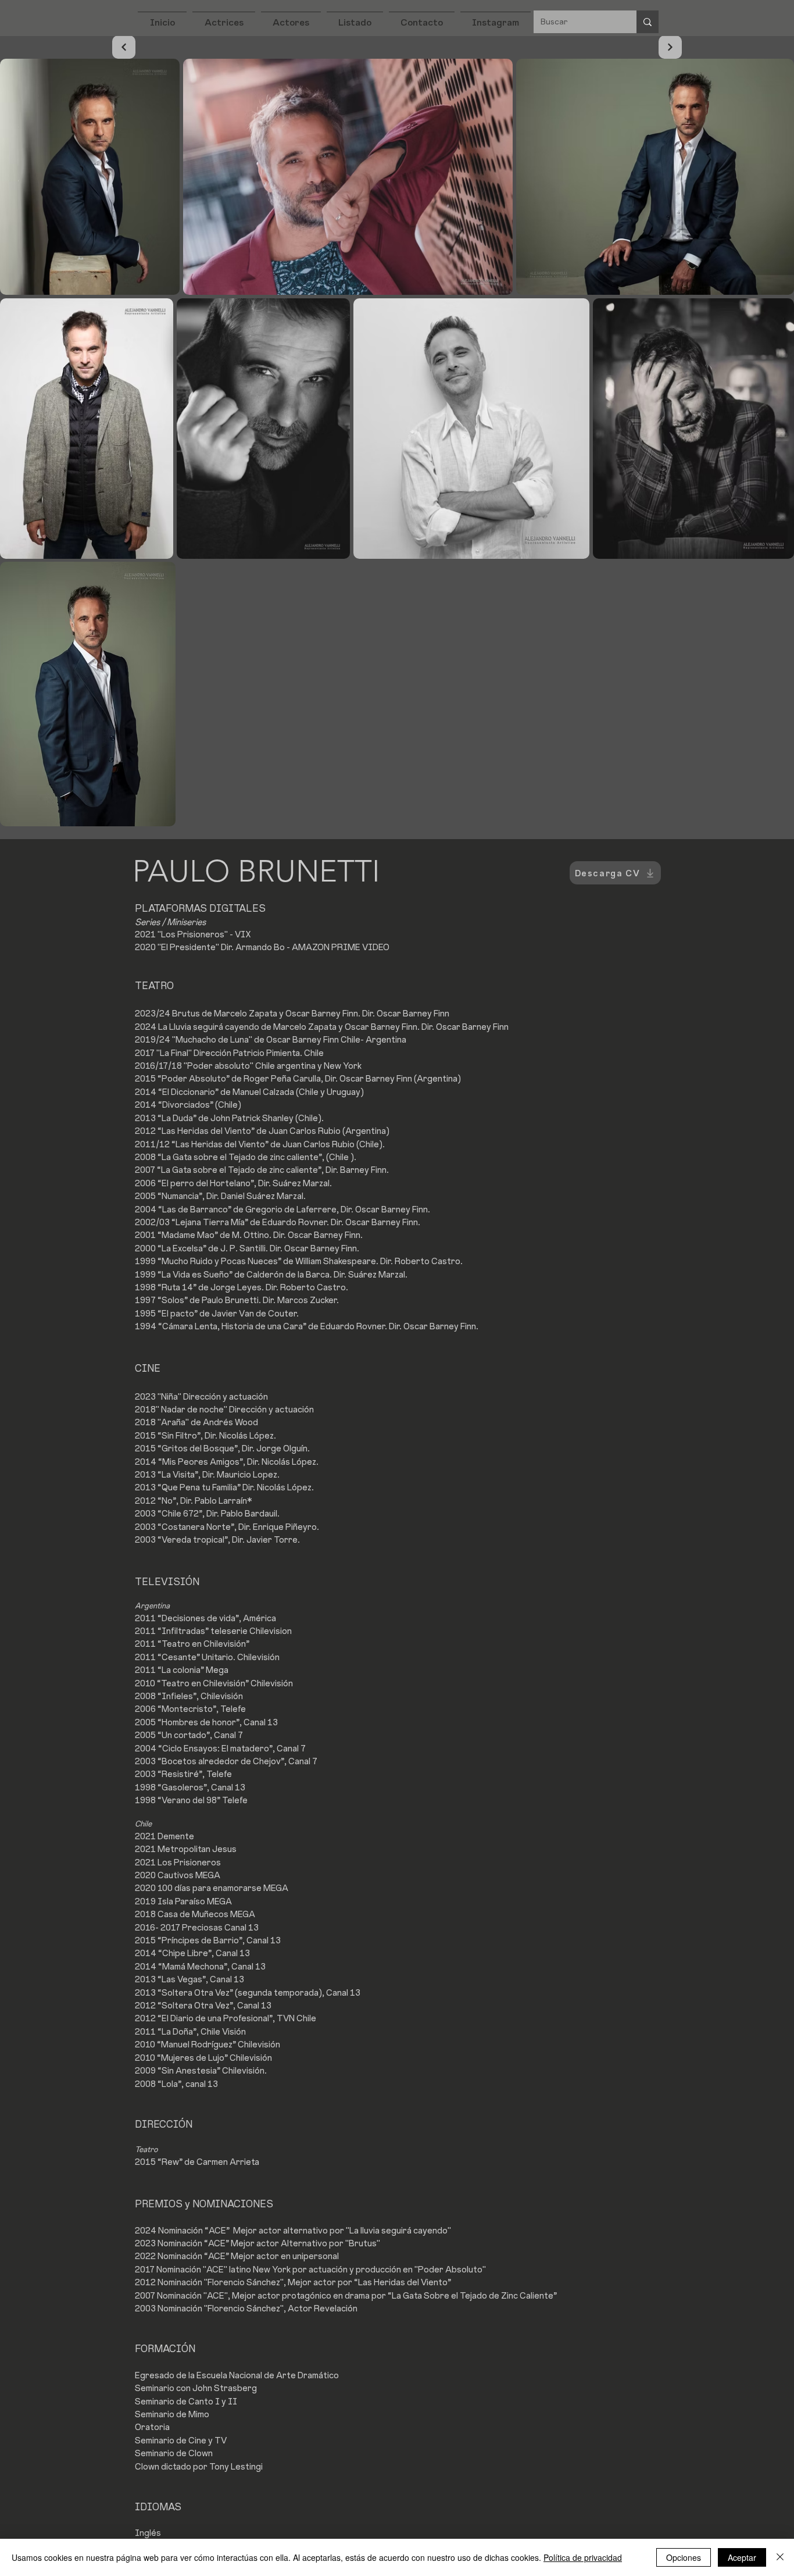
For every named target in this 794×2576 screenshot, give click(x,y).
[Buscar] (648, 22)
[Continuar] (124, 47)
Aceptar (742, 2557)
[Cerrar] (780, 2557)
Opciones (684, 2557)
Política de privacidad (583, 2557)
